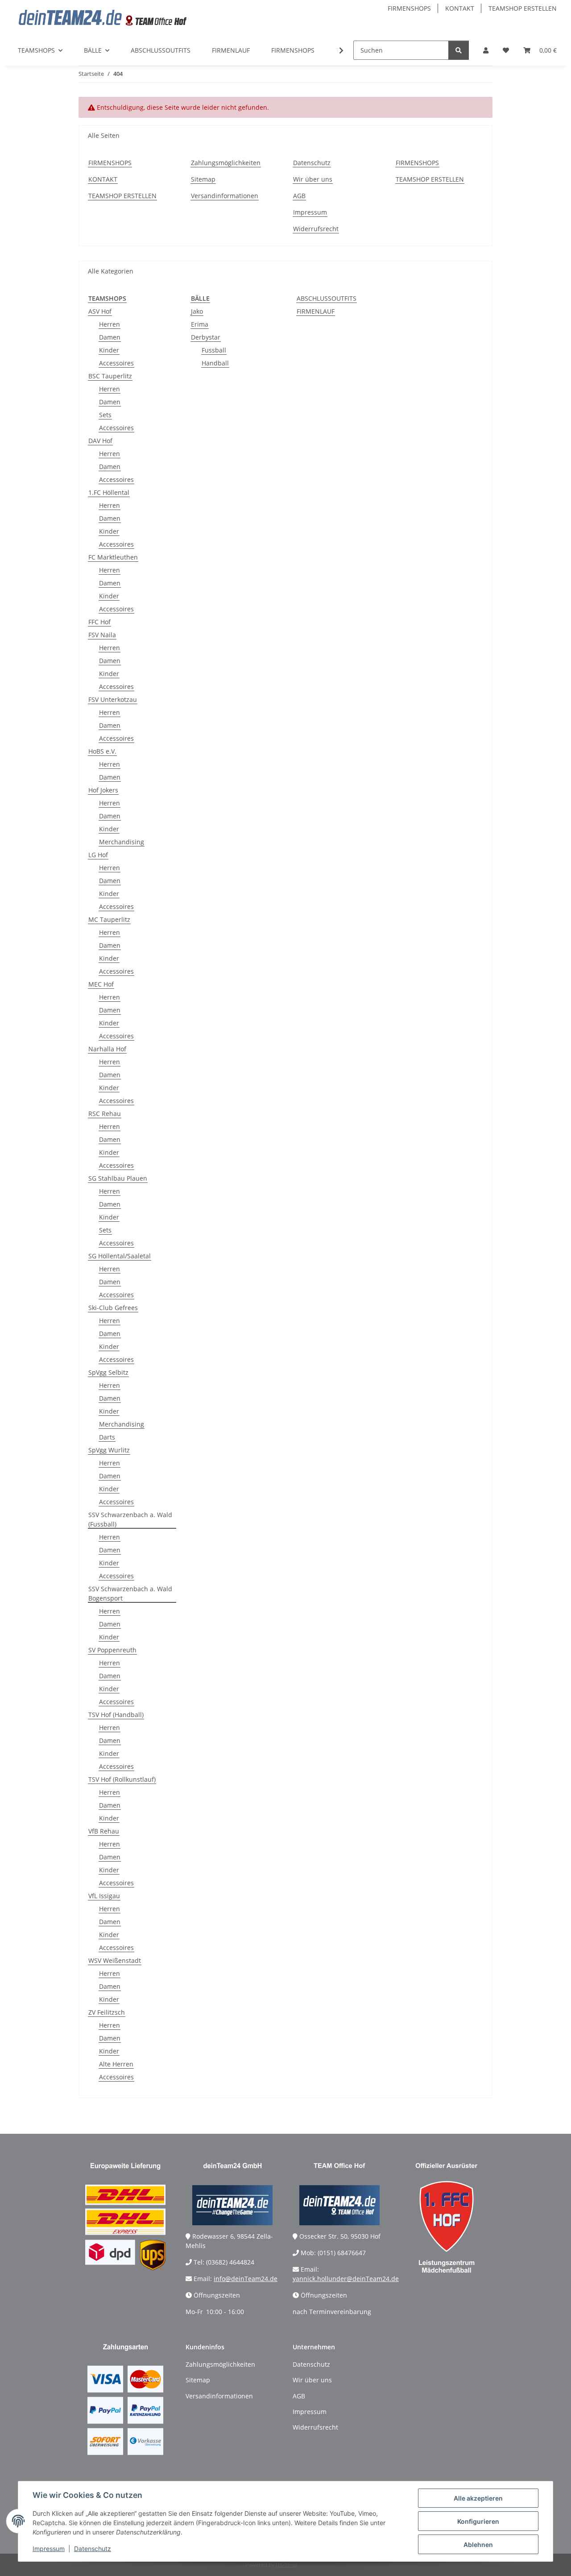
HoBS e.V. (102, 751)
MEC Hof (101, 984)
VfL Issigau (104, 1896)
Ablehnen (478, 2545)
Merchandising (122, 842)
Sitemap (203, 179)
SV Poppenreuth (112, 1650)
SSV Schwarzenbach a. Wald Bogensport (130, 1593)
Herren (110, 324)
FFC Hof (99, 622)
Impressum (49, 2549)
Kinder (109, 350)
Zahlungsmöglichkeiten (226, 163)
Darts (107, 1437)
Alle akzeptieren (478, 2498)
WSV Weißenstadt (115, 1960)
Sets (105, 415)
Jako (197, 311)
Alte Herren (116, 2064)
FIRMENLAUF (316, 311)
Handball (215, 363)
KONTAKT (460, 8)
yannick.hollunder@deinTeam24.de (346, 2279)
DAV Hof (100, 441)
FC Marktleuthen (113, 557)
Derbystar (206, 337)
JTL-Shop (286, 2565)
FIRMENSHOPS (409, 8)
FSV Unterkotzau (113, 699)
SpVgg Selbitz (108, 1372)
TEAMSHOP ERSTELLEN (523, 8)
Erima (200, 324)
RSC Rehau (105, 1114)
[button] (486, 50)
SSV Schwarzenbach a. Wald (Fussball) (130, 1519)
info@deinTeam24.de (246, 2279)
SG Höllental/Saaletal (120, 1256)
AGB (299, 196)
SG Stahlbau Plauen (118, 1178)
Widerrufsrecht (316, 229)
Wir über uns (313, 179)
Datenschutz (93, 2549)
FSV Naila (102, 635)
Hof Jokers (103, 790)
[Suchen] (459, 50)
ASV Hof (100, 311)
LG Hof (98, 855)
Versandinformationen (225, 196)
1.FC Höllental (109, 492)
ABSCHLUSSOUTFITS (327, 298)
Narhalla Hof (107, 1049)
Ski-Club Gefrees (113, 1308)
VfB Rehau (104, 1831)
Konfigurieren (478, 2521)
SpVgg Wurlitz (109, 1450)
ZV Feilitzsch (107, 2012)
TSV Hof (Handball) (116, 1715)
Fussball (214, 350)
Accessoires (116, 363)
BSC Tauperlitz (110, 376)
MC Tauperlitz (109, 919)
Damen (110, 337)
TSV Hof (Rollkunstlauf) (122, 1779)
